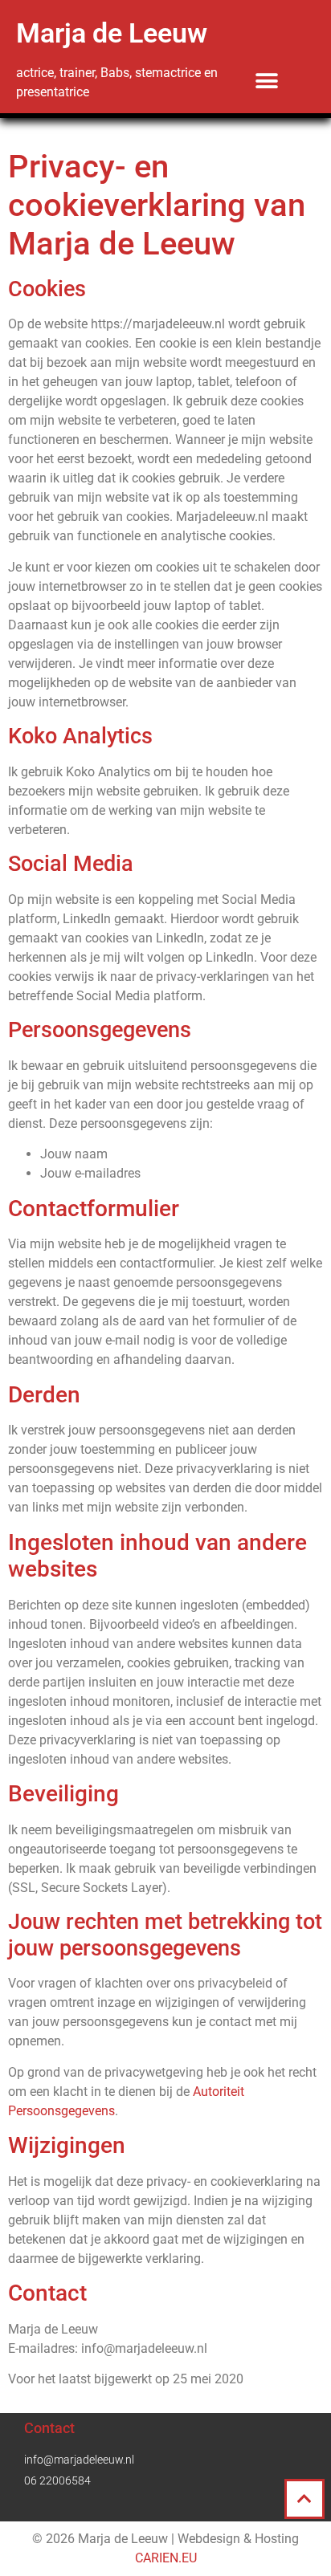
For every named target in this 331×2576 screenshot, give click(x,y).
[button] (267, 81)
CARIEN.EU (166, 2558)
